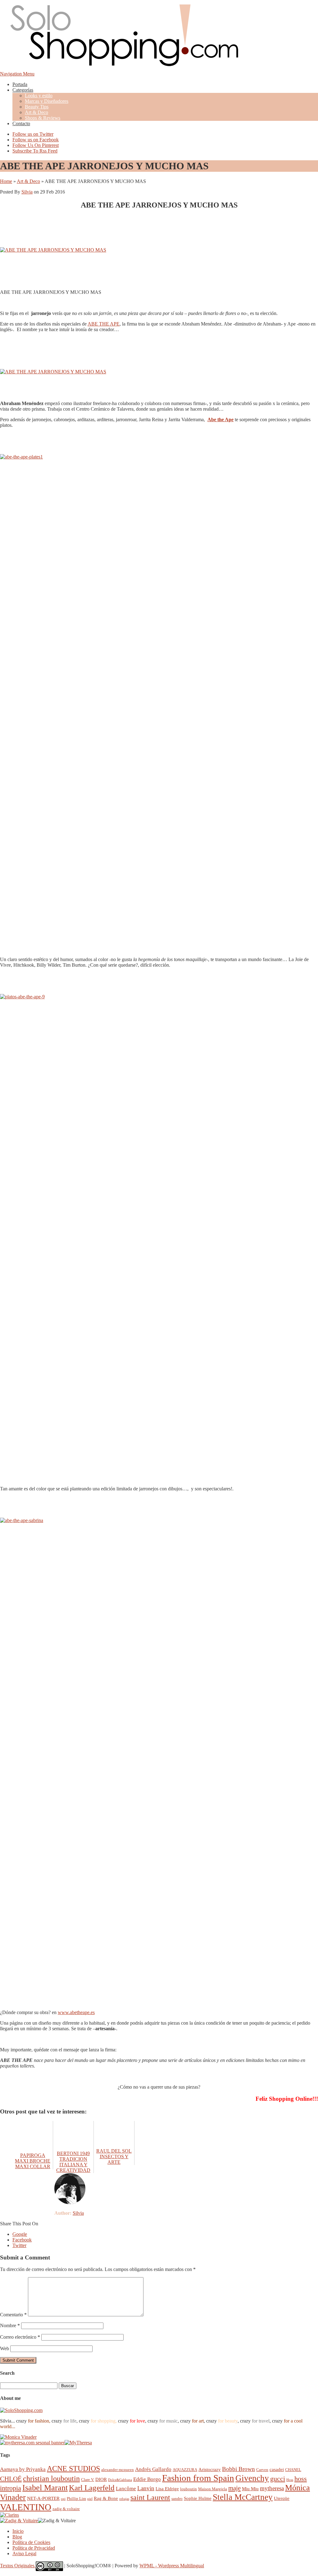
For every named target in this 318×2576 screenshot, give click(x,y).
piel (90, 2499)
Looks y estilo (39, 96)
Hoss (290, 2480)
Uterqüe (282, 2498)
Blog (17, 2537)
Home (6, 181)
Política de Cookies (31, 2542)
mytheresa (272, 2488)
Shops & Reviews (43, 118)
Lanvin (146, 2488)
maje (234, 2488)
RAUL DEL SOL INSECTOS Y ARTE (114, 2157)
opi (63, 2499)
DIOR (101, 2479)
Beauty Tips (37, 107)
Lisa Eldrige (167, 2489)
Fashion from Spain (198, 2478)
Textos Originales (18, 2566)
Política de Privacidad (34, 2548)
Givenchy (252, 2478)
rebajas (124, 2499)
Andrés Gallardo (153, 2469)
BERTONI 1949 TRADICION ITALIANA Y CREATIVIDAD (73, 2162)
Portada (20, 84)
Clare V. (88, 2480)
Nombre (10, 2325)
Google (20, 2234)
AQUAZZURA (185, 2470)
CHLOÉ (11, 2479)
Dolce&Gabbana (120, 2480)
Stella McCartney (243, 2497)
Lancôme (126, 2489)
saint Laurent (150, 2497)
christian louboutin (51, 2478)
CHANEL (293, 2470)
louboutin (189, 2489)
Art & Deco (36, 112)
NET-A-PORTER (43, 2498)
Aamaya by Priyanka (23, 2469)
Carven (262, 2470)
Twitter (19, 2245)
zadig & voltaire (66, 2509)
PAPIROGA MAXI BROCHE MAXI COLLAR (33, 2161)
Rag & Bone (106, 2498)
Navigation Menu (17, 74)
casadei (277, 2469)
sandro (177, 2498)
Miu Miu (250, 2489)
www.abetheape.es (76, 2012)
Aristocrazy (210, 2469)
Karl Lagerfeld (92, 2488)
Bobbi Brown (238, 2469)
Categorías (23, 90)
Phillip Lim (76, 2498)
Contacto (21, 123)
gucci (278, 2479)
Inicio (18, 2531)
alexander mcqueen (118, 2470)
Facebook (22, 2240)
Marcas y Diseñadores (47, 101)
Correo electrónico (20, 2337)
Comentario (13, 2315)
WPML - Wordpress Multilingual (172, 2566)
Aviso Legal (24, 2553)
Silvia (27, 192)
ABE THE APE (104, 324)
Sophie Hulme (198, 2498)
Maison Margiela (213, 2489)
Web (5, 2348)
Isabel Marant (45, 2488)
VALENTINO (26, 2507)
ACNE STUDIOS (73, 2469)
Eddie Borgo (147, 2479)
